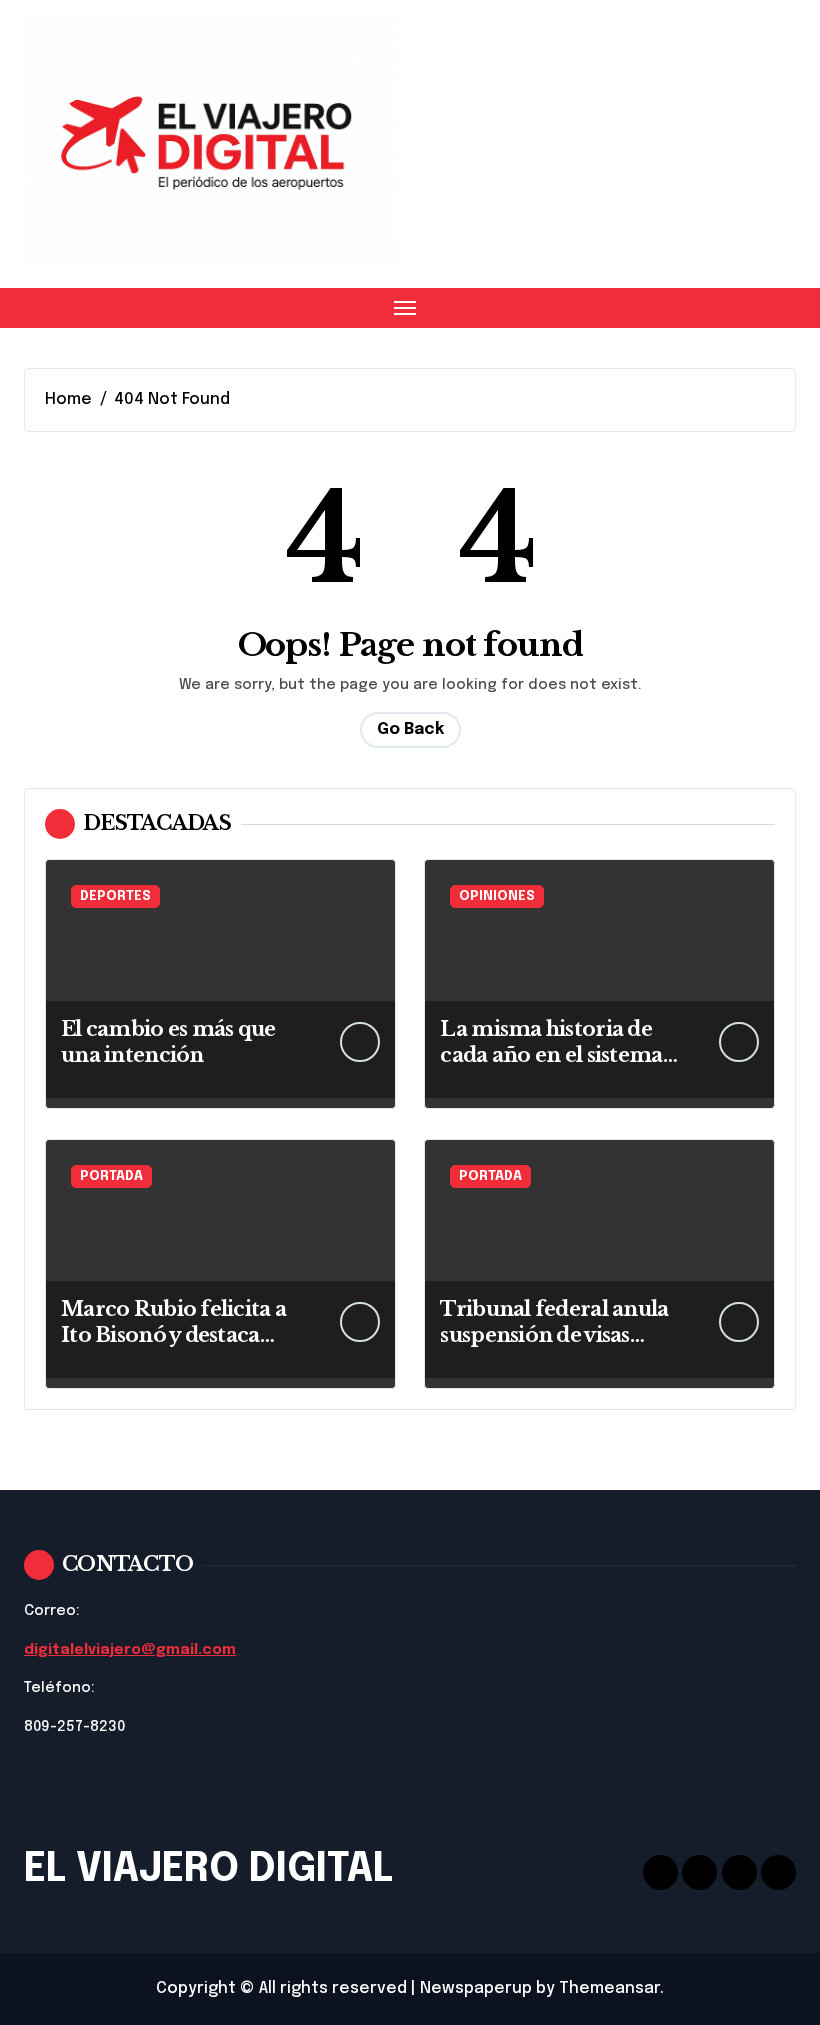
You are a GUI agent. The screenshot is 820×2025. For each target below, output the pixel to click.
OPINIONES (497, 896)
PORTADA (111, 1176)
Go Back (410, 729)
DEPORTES (115, 896)
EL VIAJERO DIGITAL (208, 1869)
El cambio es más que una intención (168, 1042)
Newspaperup (476, 1988)
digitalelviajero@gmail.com (130, 1650)
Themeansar (609, 1988)
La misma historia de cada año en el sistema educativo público (551, 1055)
